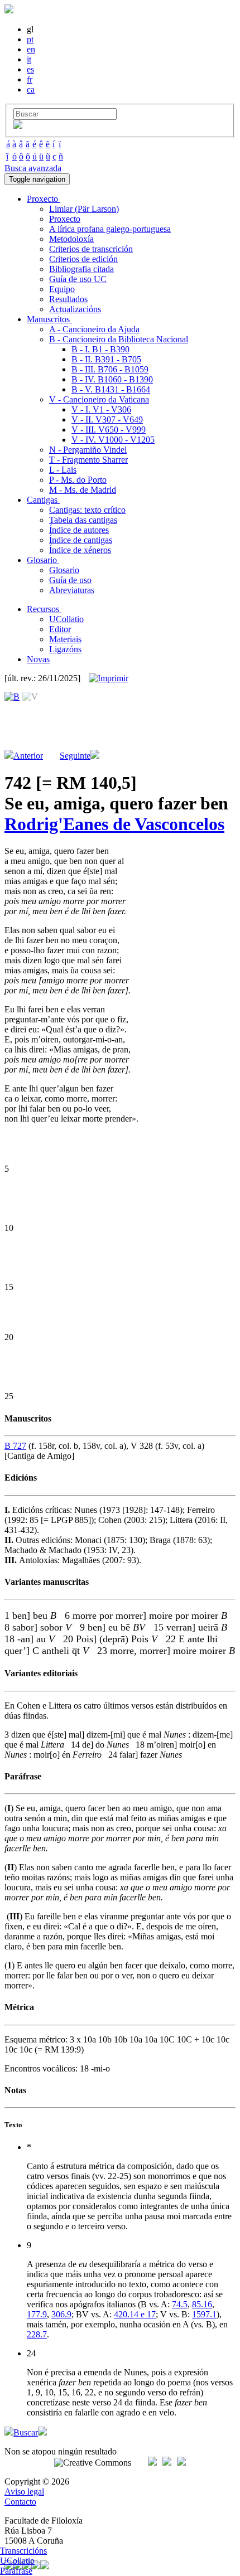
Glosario (64, 570)
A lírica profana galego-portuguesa (110, 229)
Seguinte (75, 756)
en (31, 49)
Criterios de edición (83, 259)
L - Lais (63, 470)
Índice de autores (79, 530)
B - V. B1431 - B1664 (111, 389)
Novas (38, 659)
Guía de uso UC (78, 279)
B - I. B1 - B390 (100, 349)
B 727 (15, 1446)
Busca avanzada (33, 168)
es (30, 69)
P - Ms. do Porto (78, 480)
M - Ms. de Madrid (83, 490)
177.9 (37, 2314)
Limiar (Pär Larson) (84, 209)
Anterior (28, 756)
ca (31, 89)
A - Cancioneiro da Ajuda (94, 329)
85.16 (202, 2304)
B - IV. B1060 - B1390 (112, 379)
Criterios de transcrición (91, 249)
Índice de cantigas (81, 540)
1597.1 (204, 2314)
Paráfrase (16, 2571)
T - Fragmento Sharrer (88, 460)
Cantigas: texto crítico (87, 510)
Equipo (62, 289)
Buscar (26, 2432)
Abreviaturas (72, 590)
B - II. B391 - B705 (106, 359)
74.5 (180, 2304)
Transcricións (23, 2551)
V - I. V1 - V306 (101, 409)
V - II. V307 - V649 (107, 419)
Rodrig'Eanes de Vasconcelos (114, 824)
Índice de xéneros (80, 550)
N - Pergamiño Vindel (88, 450)
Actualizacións (75, 309)
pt (30, 39)
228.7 (37, 2334)
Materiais (65, 639)
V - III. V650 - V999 (109, 430)
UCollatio (66, 619)
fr (30, 79)
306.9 (61, 2314)
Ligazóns (65, 649)
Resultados (68, 299)
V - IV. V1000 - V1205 (113, 440)
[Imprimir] (109, 678)
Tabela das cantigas (83, 520)
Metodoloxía (71, 239)
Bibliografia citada (81, 269)
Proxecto (65, 219)
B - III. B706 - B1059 (110, 369)
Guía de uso (70, 580)
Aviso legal (24, 2492)
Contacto (20, 2502)
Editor (60, 629)
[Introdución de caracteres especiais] (18, 126)
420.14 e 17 (135, 2314)
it (29, 59)
